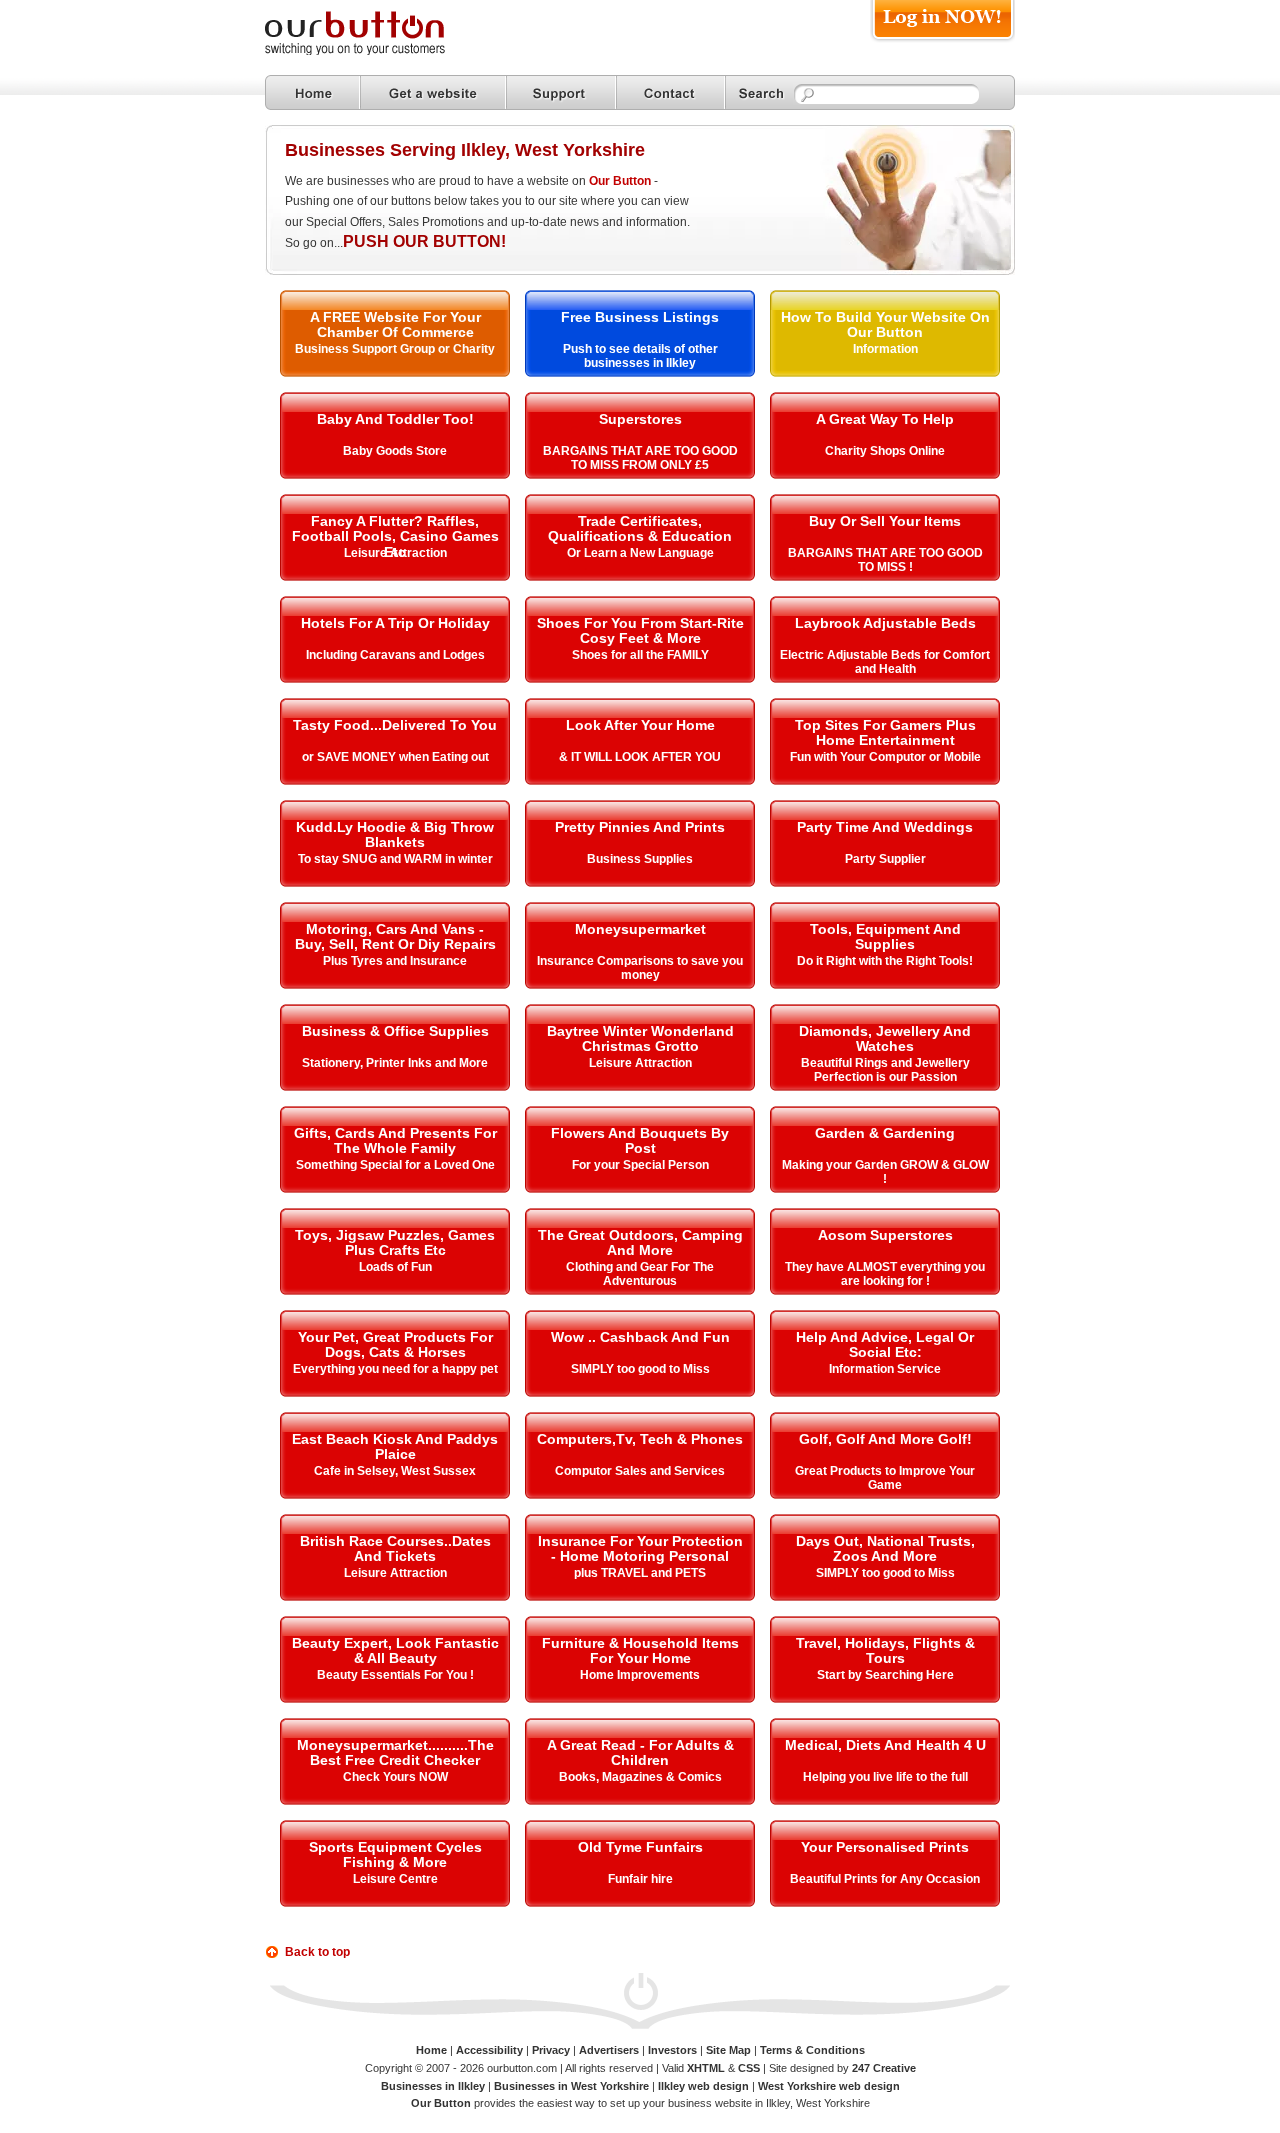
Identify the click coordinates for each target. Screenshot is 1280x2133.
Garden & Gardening (885, 1133)
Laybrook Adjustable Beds (885, 623)
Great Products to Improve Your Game (885, 1478)
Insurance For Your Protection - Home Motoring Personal (640, 1548)
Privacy (551, 2050)
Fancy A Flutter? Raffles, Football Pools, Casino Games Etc (395, 536)
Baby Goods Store (395, 451)
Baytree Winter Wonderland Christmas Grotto (640, 1038)
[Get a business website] (433, 92)
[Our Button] (375, 51)
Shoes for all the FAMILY (640, 655)
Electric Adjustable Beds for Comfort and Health (885, 662)
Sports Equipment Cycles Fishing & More (395, 1854)
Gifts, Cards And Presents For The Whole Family (395, 1140)
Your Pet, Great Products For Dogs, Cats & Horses (395, 1344)
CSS (749, 2068)
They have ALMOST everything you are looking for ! (885, 1274)
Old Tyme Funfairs (640, 1847)
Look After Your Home (640, 725)
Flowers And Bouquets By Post (640, 1140)
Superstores (640, 419)
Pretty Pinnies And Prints (640, 827)
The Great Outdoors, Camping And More (640, 1242)
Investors (672, 2050)
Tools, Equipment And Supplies (885, 936)
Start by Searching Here (885, 1675)
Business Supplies (640, 859)
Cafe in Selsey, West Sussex (395, 1471)
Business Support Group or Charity (395, 349)
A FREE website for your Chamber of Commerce (395, 324)
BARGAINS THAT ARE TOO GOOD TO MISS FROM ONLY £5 (640, 458)
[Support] (561, 92)
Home (431, 2050)
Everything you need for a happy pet (395, 1369)
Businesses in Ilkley (433, 2086)
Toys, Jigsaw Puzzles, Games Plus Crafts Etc (395, 1242)
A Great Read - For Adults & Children (640, 1752)
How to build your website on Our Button (885, 324)
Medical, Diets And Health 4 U (885, 1745)
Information (885, 349)
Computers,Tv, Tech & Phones (640, 1439)
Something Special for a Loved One (395, 1165)
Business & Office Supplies (395, 1031)
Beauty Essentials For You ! (395, 1675)
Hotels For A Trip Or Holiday (395, 623)
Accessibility (489, 2050)
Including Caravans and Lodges (395, 655)
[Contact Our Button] (670, 92)
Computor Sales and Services (640, 1471)
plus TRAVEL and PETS (640, 1573)
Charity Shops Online (885, 451)
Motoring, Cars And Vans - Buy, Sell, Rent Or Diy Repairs (395, 936)
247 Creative (884, 2068)
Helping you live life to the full (885, 1777)
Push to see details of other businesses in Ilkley (640, 356)
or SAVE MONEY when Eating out (395, 757)
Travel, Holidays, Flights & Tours (885, 1650)
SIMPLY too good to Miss (640, 1369)
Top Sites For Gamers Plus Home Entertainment (885, 732)
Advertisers (609, 2050)
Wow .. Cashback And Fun (640, 1337)
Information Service (885, 1369)
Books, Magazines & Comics (640, 1777)
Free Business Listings (640, 317)
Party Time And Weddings (885, 827)
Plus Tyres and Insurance (395, 961)
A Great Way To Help (885, 419)
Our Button (620, 181)
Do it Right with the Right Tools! (885, 961)
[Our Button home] (312, 92)
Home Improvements (640, 1675)
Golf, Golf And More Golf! (885, 1439)
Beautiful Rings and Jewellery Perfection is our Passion (885, 1070)
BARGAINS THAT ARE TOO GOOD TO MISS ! (885, 560)
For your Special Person (640, 1165)
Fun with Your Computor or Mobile (885, 757)
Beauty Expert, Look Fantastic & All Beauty (395, 1650)
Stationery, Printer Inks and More (395, 1063)
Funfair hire (640, 1879)
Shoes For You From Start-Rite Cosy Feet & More (640, 630)
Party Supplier (885, 859)
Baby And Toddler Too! (395, 419)
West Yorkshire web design (829, 2086)
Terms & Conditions (812, 2050)
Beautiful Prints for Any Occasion (885, 1879)
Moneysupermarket (640, 929)
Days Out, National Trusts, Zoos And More (885, 1548)
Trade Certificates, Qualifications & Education (640, 528)
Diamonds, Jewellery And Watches (885, 1038)
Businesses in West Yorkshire (571, 2086)
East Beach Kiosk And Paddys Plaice (395, 1446)
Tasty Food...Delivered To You (395, 725)
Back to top (317, 1952)
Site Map (728, 2050)
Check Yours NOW (395, 1777)
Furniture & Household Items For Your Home (640, 1650)
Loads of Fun (395, 1267)
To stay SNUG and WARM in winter (395, 859)
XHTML (706, 2068)
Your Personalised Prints (885, 1847)
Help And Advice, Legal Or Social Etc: (885, 1344)
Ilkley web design (703, 2086)
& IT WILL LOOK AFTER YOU (640, 757)
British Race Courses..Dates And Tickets (395, 1548)
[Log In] (942, 41)
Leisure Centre (395, 1879)
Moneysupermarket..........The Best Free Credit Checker (395, 1752)
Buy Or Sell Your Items (885, 521)
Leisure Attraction (395, 553)
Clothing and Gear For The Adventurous (640, 1274)
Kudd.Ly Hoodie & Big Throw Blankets (395, 834)
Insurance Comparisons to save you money (640, 968)
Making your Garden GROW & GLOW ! (885, 1172)
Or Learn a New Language (640, 553)
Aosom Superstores (885, 1235)
